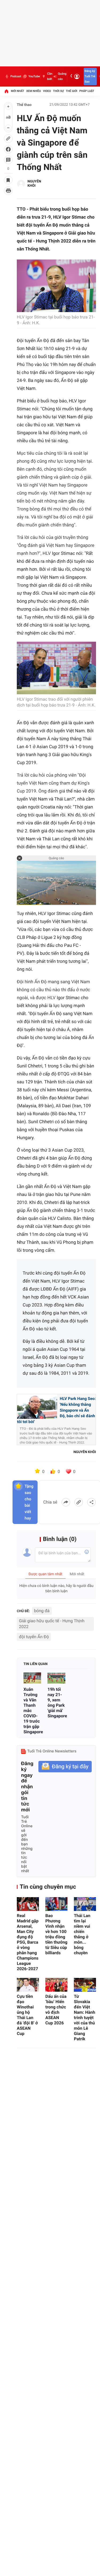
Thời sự (58, 91)
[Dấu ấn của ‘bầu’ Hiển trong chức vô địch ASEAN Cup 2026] (56, 1985)
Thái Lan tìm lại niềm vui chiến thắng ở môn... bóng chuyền (82, 1934)
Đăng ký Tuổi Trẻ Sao (90, 76)
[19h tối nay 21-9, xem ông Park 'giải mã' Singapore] (56, 1678)
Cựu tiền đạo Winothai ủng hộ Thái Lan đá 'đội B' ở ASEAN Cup (27, 2015)
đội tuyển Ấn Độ (34, 1637)
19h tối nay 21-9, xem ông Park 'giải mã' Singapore (56, 1703)
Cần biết (50, 76)
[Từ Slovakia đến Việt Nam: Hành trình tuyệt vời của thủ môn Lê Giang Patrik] (85, 1985)
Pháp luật (87, 91)
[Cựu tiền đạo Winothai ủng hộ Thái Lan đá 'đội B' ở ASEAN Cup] (28, 1985)
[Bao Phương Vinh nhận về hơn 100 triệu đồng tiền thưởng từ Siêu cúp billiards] (56, 1904)
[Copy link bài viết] (79, 1502)
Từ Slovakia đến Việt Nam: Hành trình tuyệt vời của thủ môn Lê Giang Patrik (85, 2018)
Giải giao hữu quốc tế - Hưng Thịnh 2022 (52, 1624)
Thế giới (72, 91)
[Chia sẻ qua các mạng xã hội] (91, 1502)
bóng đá (42, 1611)
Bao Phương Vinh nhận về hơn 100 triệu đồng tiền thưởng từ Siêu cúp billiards (56, 1934)
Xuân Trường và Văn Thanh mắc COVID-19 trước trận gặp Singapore (32, 1711)
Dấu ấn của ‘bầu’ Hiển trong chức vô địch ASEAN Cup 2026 (56, 2010)
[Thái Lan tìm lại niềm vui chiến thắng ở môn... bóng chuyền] (85, 1904)
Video (47, 91)
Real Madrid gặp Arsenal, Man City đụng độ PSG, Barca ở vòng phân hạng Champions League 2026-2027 (28, 1942)
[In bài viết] (8, 191)
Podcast (16, 76)
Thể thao (24, 105)
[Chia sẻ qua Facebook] (66, 1502)
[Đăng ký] (65, 1767)
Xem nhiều (33, 91)
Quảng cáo (62, 76)
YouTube (34, 76)
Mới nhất (18, 91)
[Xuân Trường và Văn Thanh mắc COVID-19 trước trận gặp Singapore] (32, 1678)
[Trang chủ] (6, 91)
